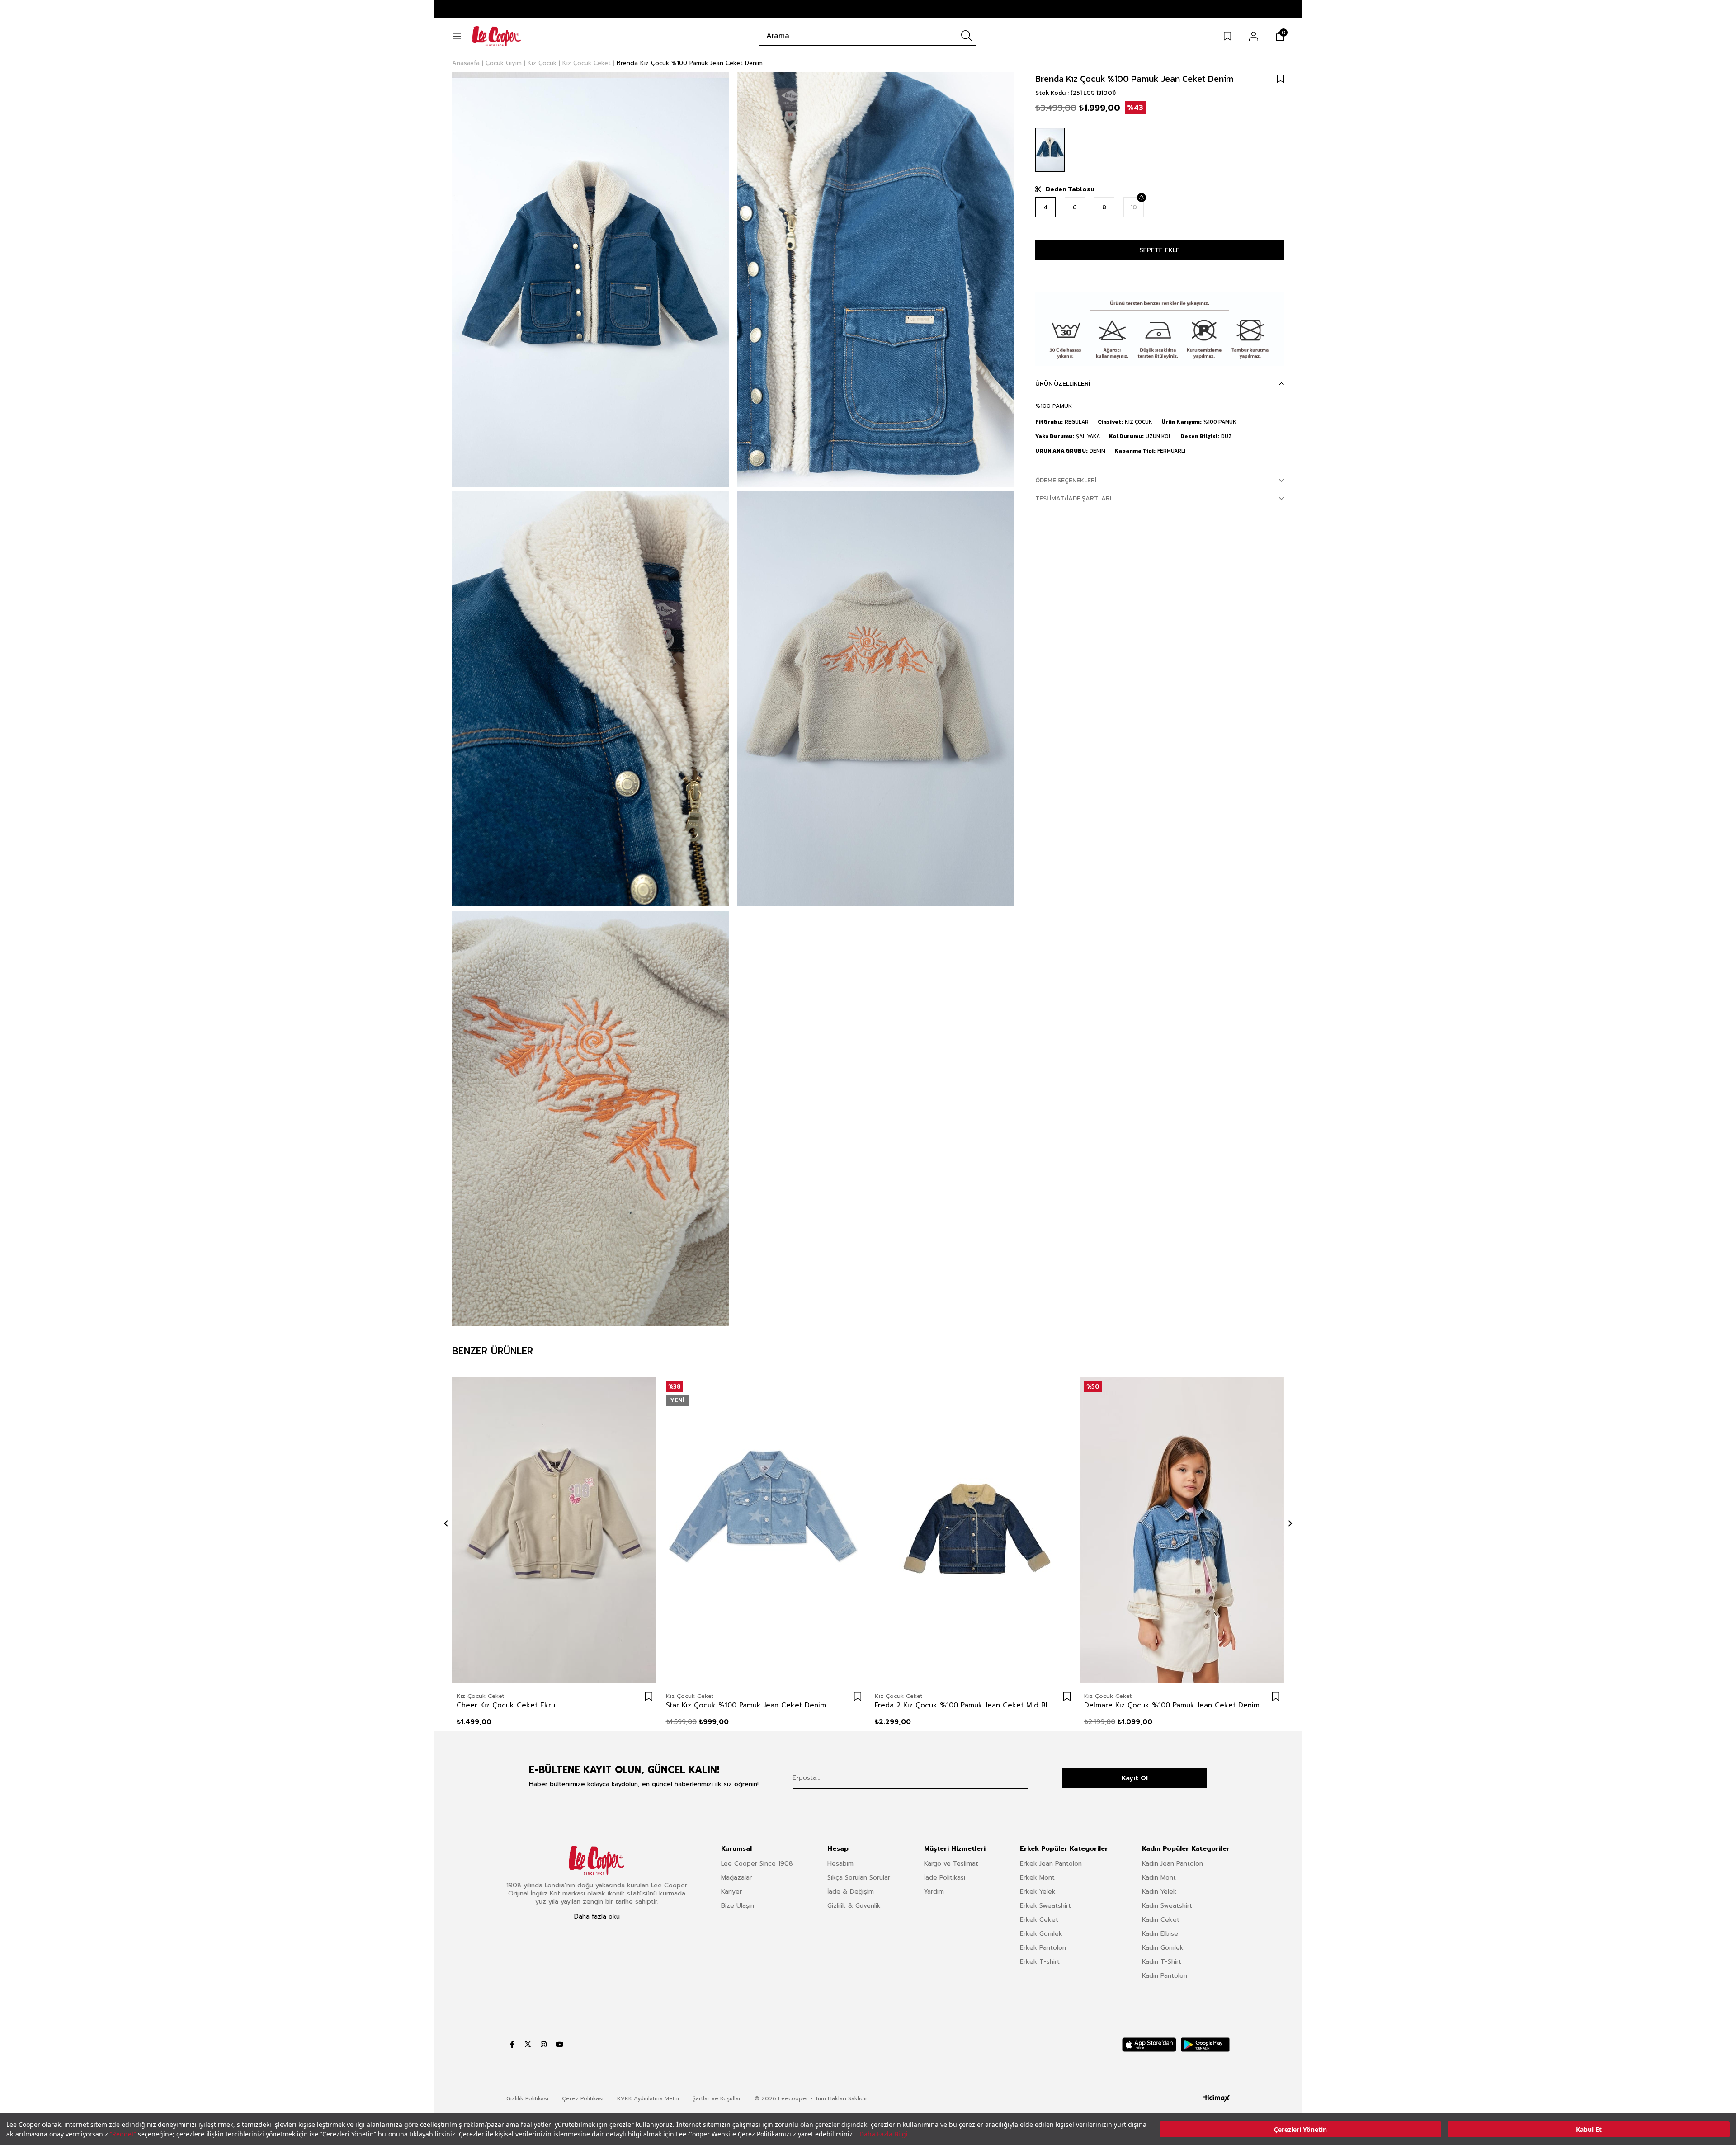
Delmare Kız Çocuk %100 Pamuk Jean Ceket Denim (1172, 1705)
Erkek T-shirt (1040, 1962)
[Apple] (1149, 2045)
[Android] (1205, 2045)
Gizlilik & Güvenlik (854, 1906)
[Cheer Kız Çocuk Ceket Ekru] (554, 1530)
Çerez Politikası (583, 2098)
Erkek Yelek (1038, 1892)
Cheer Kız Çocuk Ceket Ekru (506, 1705)
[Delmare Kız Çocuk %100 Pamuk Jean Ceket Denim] (1182, 1530)
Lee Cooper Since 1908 (757, 1864)
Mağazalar (736, 1878)
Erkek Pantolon (1043, 1948)
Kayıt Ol (1135, 1778)
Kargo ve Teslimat (951, 1864)
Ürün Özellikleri (1063, 384)
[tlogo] (1216, 2098)
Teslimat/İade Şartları (1073, 498)
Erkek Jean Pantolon (1051, 1864)
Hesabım (840, 1864)
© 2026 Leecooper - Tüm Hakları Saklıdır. (811, 2098)
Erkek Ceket (1039, 1920)
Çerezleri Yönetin (1300, 2129)
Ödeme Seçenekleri (1066, 480)
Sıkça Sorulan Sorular (859, 1878)
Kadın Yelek (1159, 1892)
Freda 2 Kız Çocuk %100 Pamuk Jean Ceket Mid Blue (964, 1705)
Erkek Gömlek (1041, 1934)
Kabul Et (1589, 2129)
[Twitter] (528, 2044)
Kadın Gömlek (1163, 1948)
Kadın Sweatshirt (1167, 1906)
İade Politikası (945, 1878)
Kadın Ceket (1161, 1920)
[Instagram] (544, 2044)
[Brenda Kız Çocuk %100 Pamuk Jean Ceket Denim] (1050, 150)
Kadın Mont (1159, 1878)
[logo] (597, 1860)
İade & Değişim (851, 1892)
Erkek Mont (1037, 1878)
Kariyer (731, 1892)
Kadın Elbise (1160, 1934)
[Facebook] (512, 2044)
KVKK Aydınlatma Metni (648, 2098)
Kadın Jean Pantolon (1172, 1864)
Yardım (934, 1892)
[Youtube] (559, 2044)
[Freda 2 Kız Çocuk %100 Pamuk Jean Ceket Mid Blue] (973, 1530)
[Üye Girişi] (1254, 36)
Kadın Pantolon (1165, 1976)
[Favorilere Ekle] (1281, 79)
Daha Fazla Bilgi (884, 2134)
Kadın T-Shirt (1162, 1962)
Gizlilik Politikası (527, 2098)
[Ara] (967, 36)
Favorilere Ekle (649, 1697)
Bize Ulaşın (738, 1906)
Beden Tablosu (1070, 189)
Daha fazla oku (597, 1917)
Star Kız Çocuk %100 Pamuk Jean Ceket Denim (746, 1705)
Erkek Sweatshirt (1045, 1906)
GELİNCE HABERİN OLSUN (1141, 198)
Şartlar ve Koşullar (717, 2098)
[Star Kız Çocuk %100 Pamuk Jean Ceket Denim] (764, 1530)
